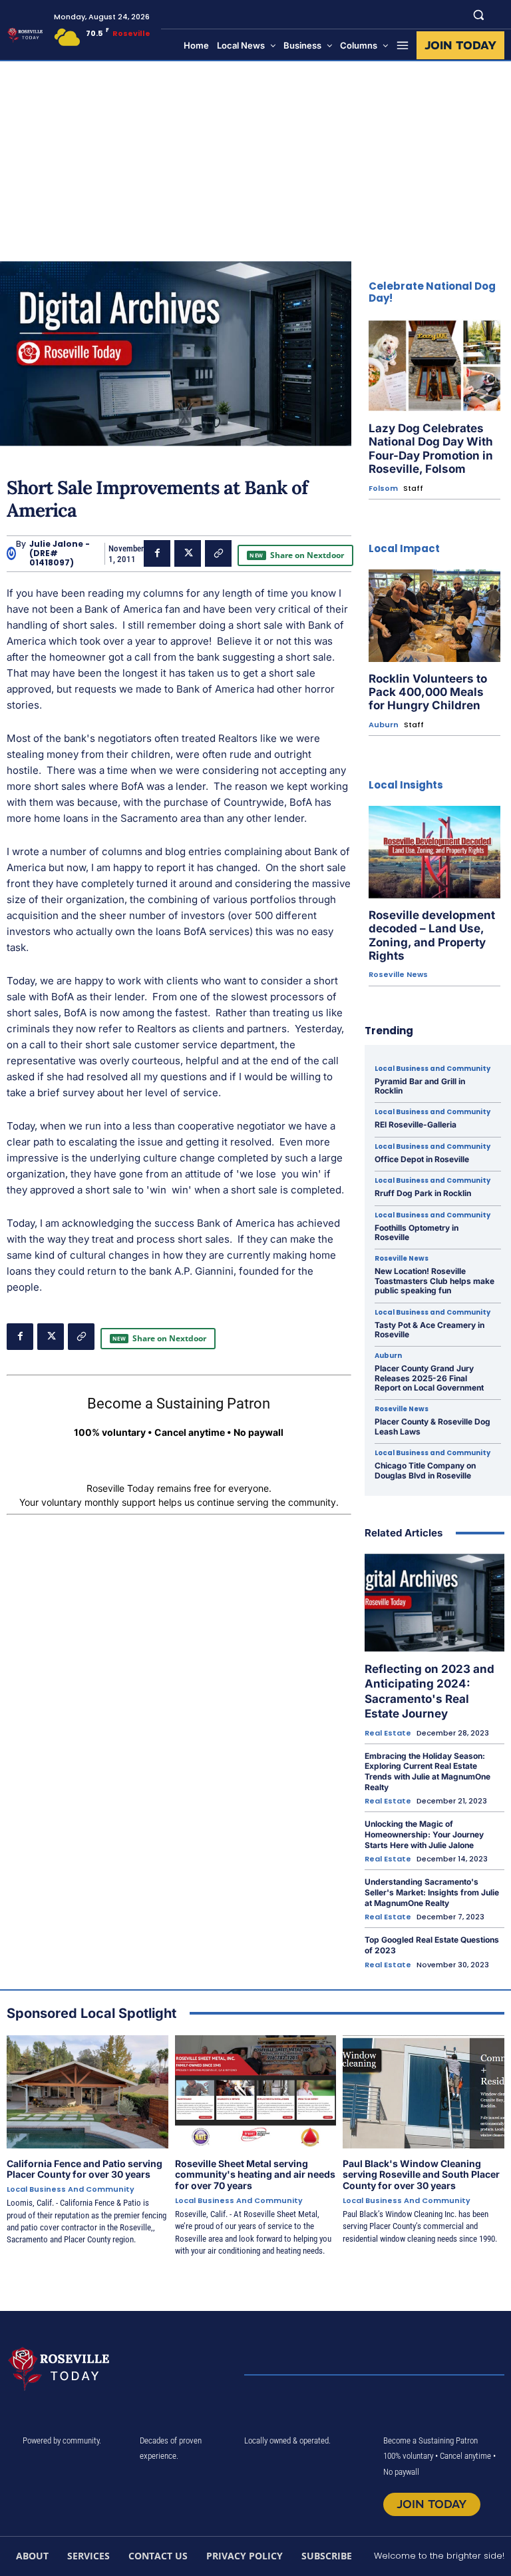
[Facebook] (157, 553)
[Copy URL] (218, 553)
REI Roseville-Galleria (416, 1125)
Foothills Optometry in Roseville (417, 1232)
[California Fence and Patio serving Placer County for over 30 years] (87, 2092)
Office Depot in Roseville (422, 1159)
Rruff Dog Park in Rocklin (423, 1193)
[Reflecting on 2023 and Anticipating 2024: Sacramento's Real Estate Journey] (434, 1603)
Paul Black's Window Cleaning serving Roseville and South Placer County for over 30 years (421, 2175)
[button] (479, 14)
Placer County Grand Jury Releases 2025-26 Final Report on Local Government (429, 1378)
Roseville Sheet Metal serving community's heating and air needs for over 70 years (255, 2175)
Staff (413, 488)
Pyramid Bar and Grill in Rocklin (420, 1086)
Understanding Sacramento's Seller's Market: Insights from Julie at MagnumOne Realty (432, 1892)
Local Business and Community (432, 1069)
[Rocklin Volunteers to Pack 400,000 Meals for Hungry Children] (434, 616)
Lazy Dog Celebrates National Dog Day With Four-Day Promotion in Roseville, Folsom (431, 449)
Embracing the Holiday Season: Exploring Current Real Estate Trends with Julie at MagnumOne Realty (427, 1771)
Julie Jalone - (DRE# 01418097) (60, 554)
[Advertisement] (255, 161)
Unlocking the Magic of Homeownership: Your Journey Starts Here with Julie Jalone (424, 1834)
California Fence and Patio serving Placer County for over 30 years (85, 2169)
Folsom (383, 488)
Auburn (384, 725)
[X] (188, 553)
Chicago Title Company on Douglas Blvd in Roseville (425, 1470)
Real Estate (388, 1733)
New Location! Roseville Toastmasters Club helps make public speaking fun (434, 1281)
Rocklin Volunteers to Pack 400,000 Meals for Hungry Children (428, 692)
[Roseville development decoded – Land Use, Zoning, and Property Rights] (434, 852)
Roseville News (398, 975)
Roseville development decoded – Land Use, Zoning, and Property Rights (432, 935)
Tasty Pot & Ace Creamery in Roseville (429, 1330)
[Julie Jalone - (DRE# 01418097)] (11, 553)
